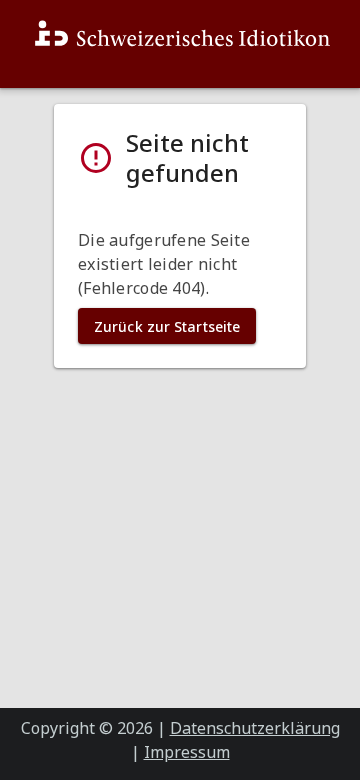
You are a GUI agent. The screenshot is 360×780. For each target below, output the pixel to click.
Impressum (187, 752)
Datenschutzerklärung (255, 728)
